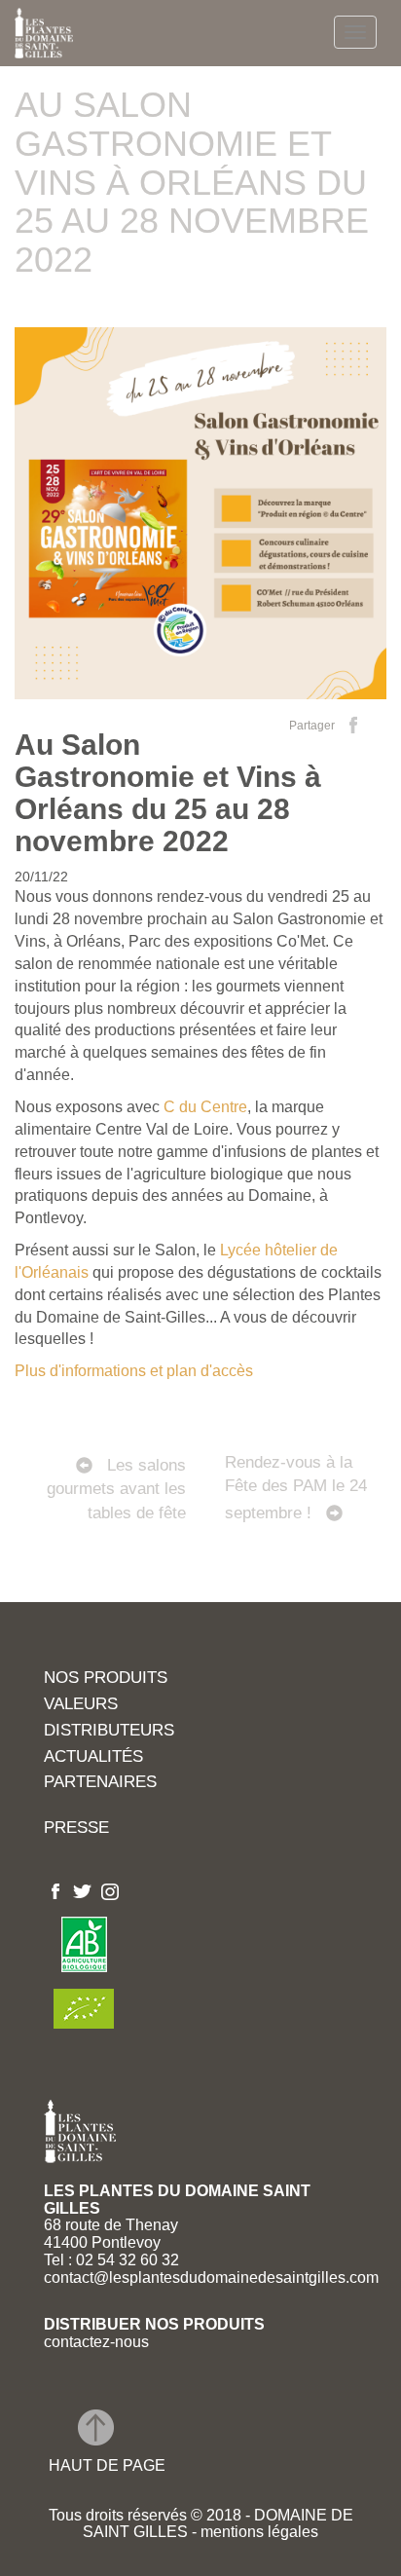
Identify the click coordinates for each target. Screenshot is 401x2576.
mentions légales (257, 2532)
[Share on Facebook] (353, 725)
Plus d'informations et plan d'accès (134, 1371)
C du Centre (205, 1107)
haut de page (107, 2465)
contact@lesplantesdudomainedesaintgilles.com (211, 2277)
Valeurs (81, 1705)
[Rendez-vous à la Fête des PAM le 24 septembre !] (293, 1419)
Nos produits (106, 1679)
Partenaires (100, 1783)
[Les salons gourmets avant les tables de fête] (108, 1419)
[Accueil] (44, 33)
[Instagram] (110, 1890)
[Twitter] (83, 1890)
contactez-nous (96, 2342)
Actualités (93, 1757)
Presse (76, 1829)
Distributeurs (109, 1731)
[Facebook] (55, 1890)
